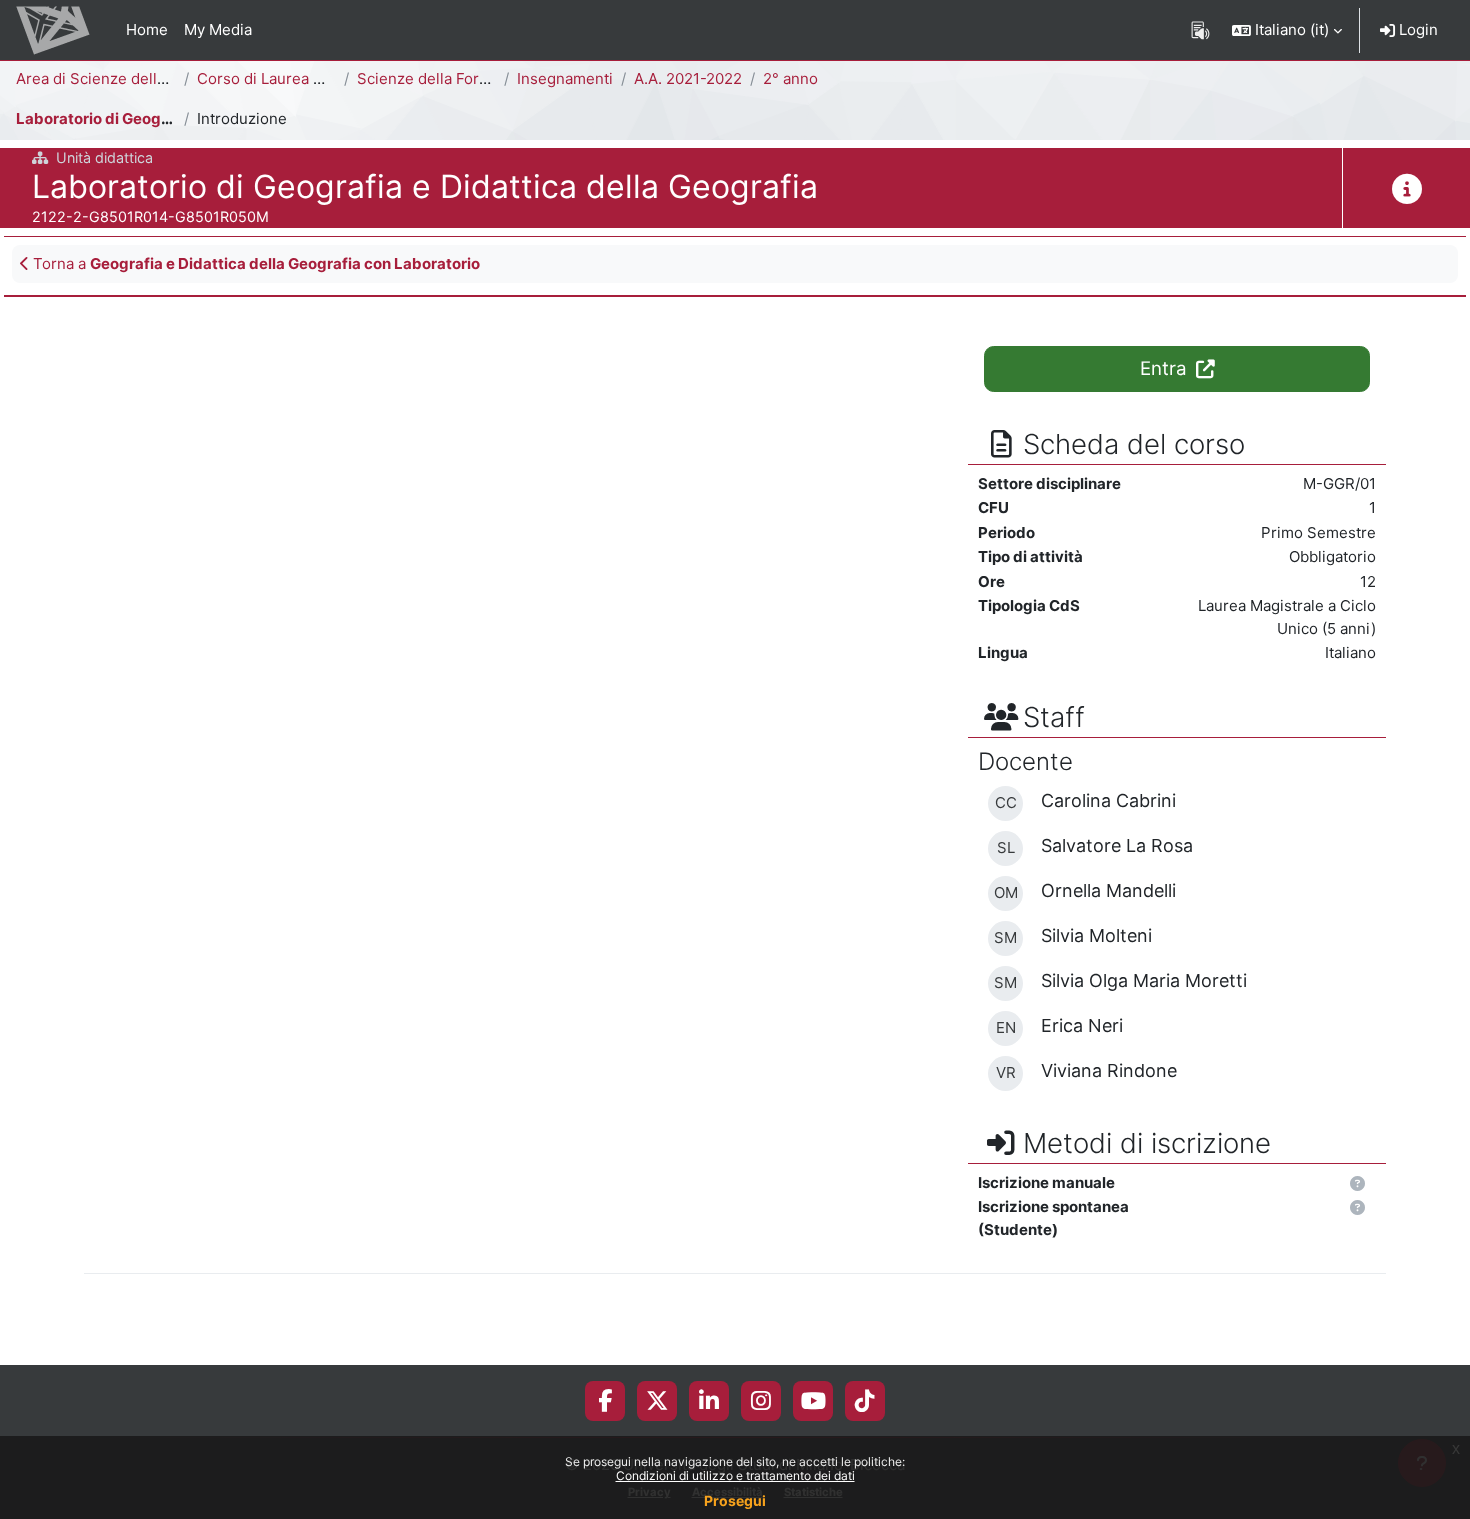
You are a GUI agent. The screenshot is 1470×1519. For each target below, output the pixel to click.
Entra (1166, 368)
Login (1416, 29)
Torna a (254, 263)
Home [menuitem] (147, 29)
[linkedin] (709, 1401)
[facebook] (605, 1401)
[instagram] (761, 1401)
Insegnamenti (565, 78)
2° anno (790, 78)
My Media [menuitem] (218, 29)
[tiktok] (865, 1401)
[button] (1287, 30)
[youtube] (813, 1401)
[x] (657, 1401)
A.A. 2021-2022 (688, 78)
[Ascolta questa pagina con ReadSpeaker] (1200, 30)
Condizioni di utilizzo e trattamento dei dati (735, 1475)
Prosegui (735, 1500)
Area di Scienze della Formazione (134, 78)
